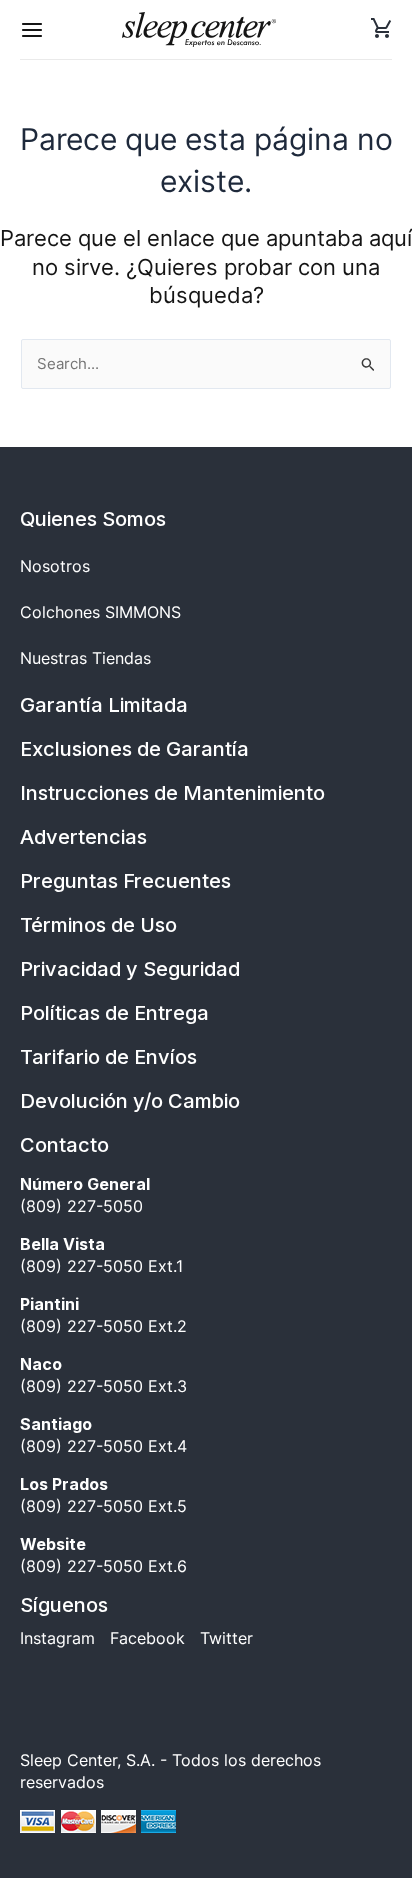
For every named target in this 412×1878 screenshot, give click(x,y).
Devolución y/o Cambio (130, 1101)
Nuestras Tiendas (85, 658)
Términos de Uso (98, 925)
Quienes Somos (93, 519)
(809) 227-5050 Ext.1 (101, 1255)
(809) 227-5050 (87, 1195)
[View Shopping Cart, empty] (381, 29)
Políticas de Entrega (114, 1013)
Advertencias (83, 837)
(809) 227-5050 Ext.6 (103, 1555)
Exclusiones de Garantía (134, 749)
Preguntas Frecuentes (125, 881)
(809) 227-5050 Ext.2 (103, 1315)
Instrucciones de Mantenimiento (172, 793)
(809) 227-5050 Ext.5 (103, 1495)
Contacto (64, 1145)
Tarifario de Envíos (108, 1057)
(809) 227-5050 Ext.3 (103, 1375)
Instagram (57, 1638)
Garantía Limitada (104, 705)
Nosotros (55, 566)
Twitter (226, 1638)
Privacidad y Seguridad (130, 969)
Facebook (147, 1638)
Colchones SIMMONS (100, 612)
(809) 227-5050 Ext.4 (103, 1435)
